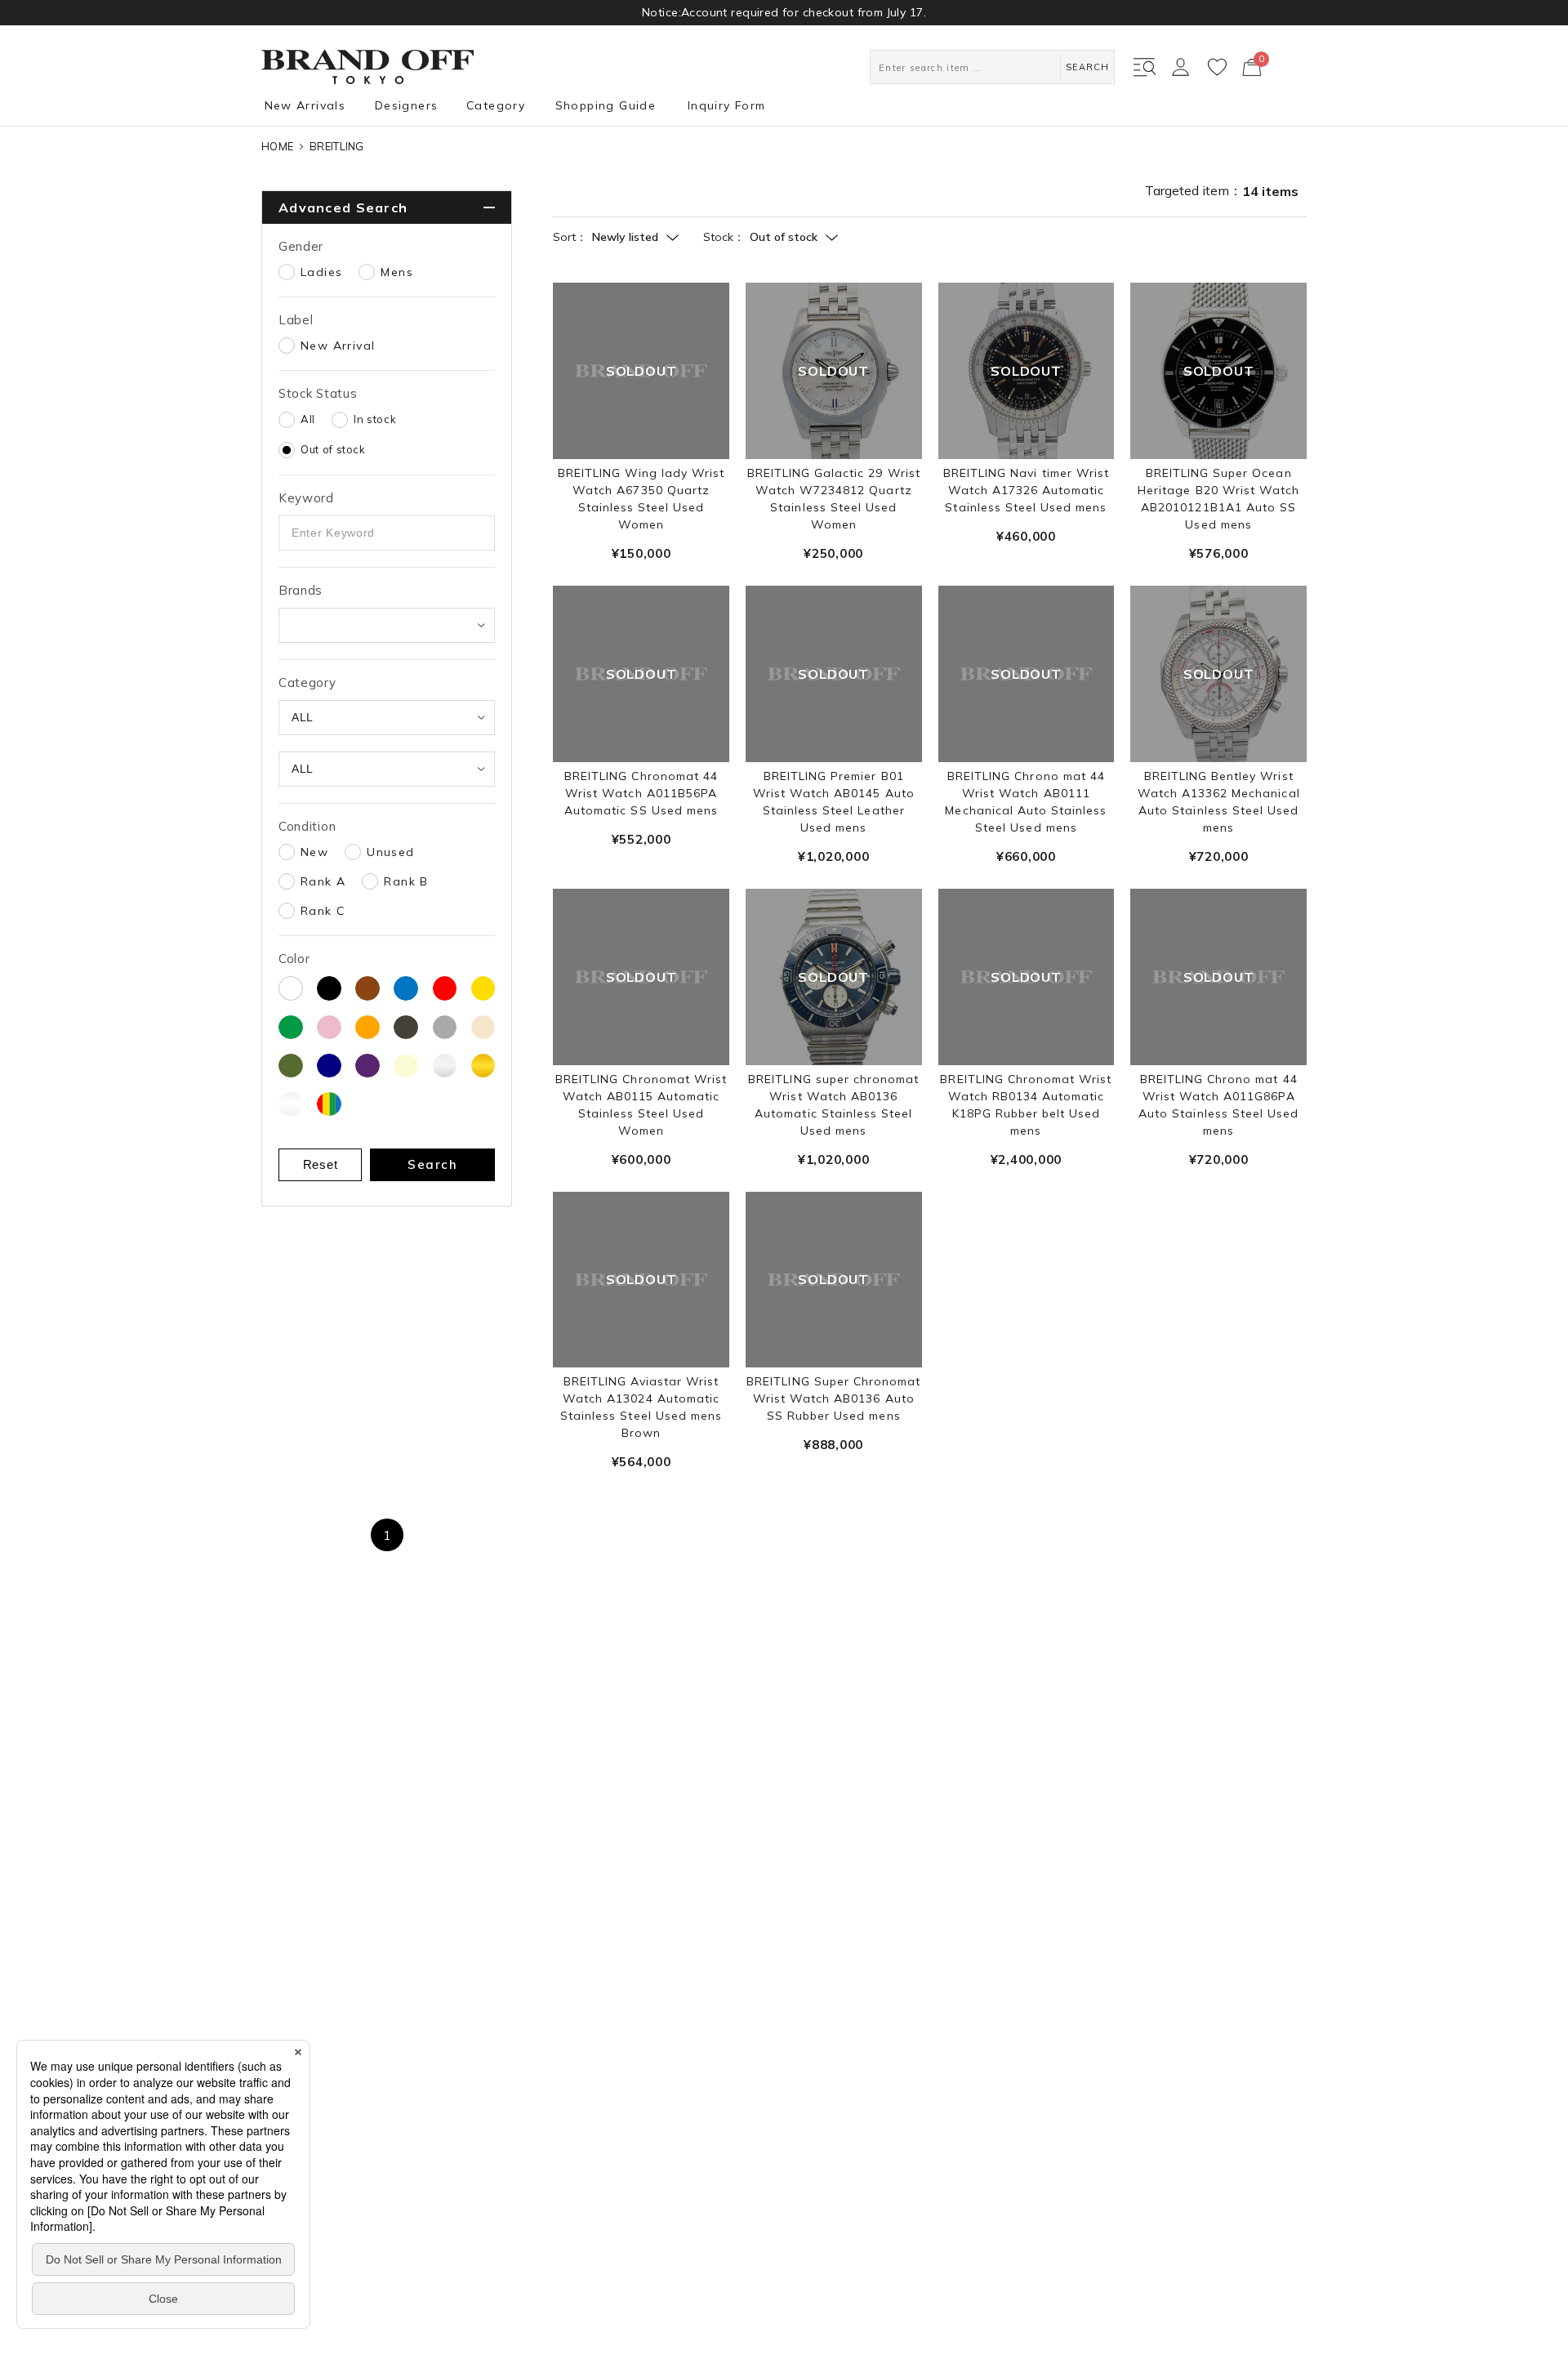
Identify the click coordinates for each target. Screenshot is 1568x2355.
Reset (321, 1164)
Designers (407, 105)
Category (496, 105)
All (308, 419)
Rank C (323, 911)
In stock (375, 419)
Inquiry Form (727, 105)
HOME (277, 146)
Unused (390, 852)
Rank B (406, 881)
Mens (397, 272)
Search (432, 1164)
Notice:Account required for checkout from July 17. (784, 12)
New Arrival (338, 346)
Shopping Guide (606, 105)
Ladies (321, 272)
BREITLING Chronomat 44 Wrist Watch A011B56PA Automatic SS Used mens (641, 793)
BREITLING (336, 146)
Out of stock (333, 449)
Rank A (323, 881)
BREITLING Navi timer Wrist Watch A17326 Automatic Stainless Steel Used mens (1026, 490)
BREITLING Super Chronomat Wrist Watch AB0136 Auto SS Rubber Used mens (833, 1398)
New (314, 852)
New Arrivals (305, 105)
